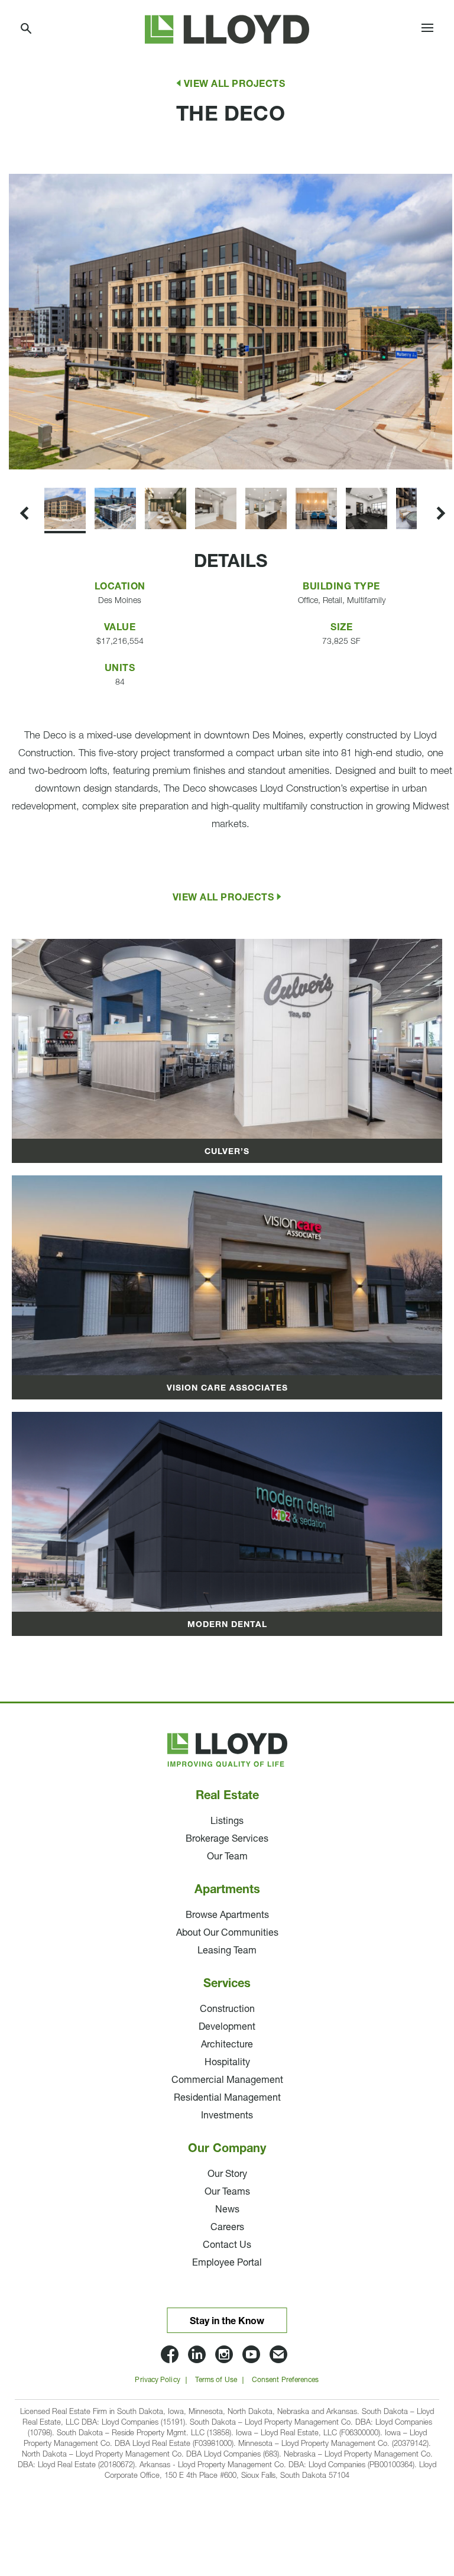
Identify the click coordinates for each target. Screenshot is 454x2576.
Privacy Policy (157, 2380)
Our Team (227, 1857)
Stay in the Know (227, 2322)
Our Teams (227, 2192)
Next (11, 469)
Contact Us (227, 2246)
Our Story (227, 2175)
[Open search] (27, 29)
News (227, 2210)
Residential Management (227, 2098)
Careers (227, 2228)
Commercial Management (227, 2081)
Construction (227, 2010)
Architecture (227, 2045)
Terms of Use (216, 2380)
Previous (22, 158)
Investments (227, 2116)
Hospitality (227, 2063)
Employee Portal (227, 2263)
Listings (227, 1822)
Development (227, 2027)
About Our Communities (227, 1933)
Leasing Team (227, 1951)
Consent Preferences (286, 2380)
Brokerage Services (227, 1839)
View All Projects (235, 85)
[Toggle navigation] (427, 30)
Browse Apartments (227, 1916)
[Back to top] (413, 2493)
